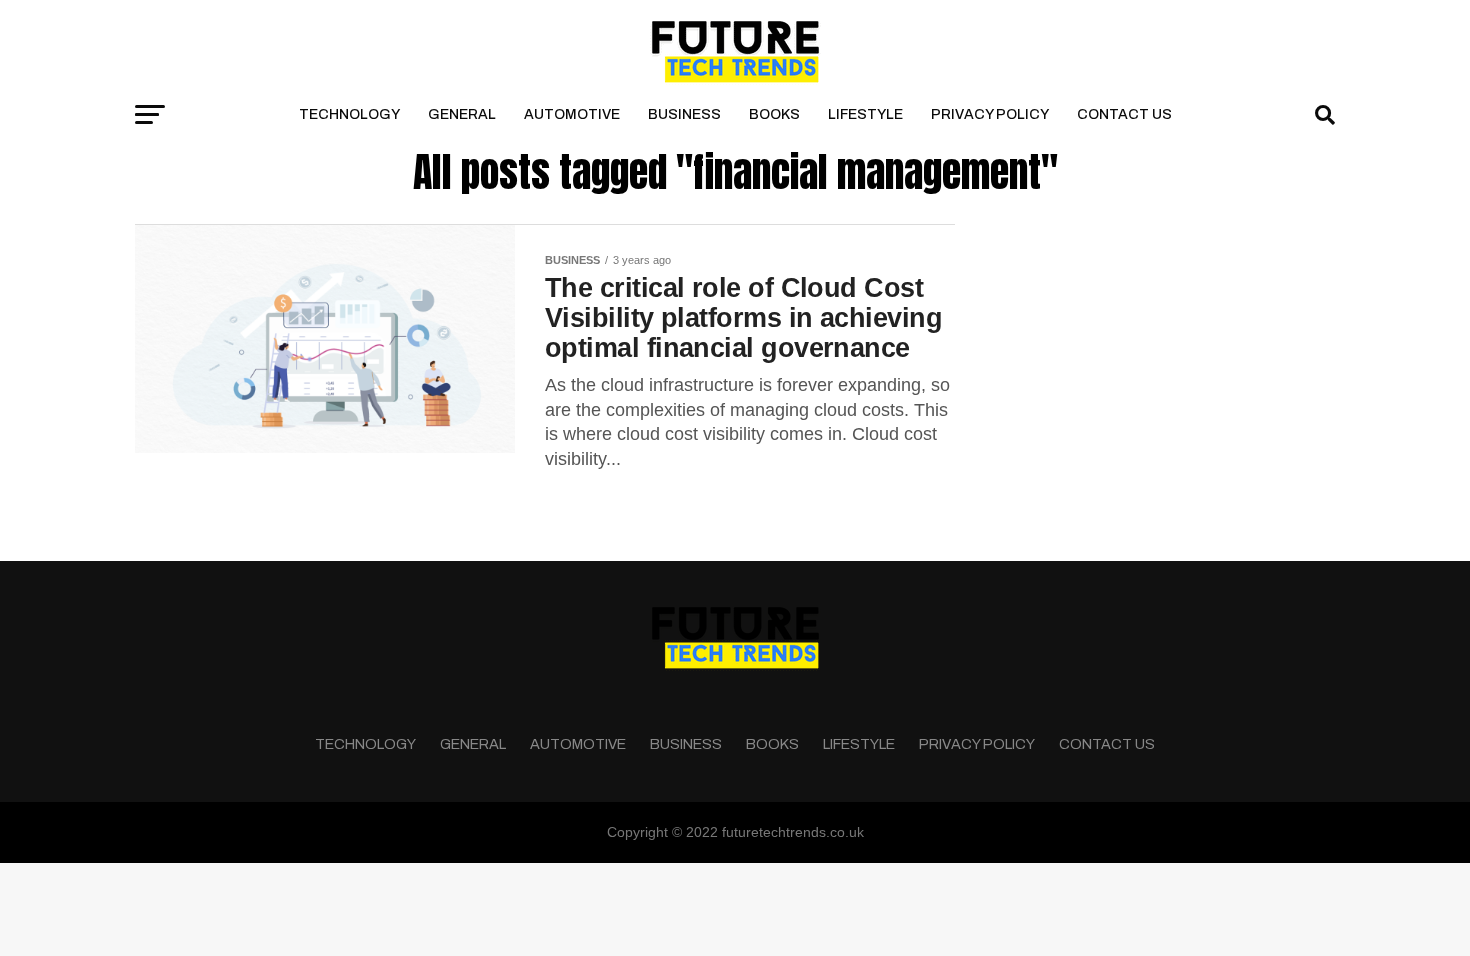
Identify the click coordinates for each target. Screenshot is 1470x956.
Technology (349, 114)
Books (774, 114)
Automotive (572, 114)
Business (684, 114)
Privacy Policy (990, 114)
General (462, 114)
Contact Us (1124, 114)
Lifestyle (865, 114)
